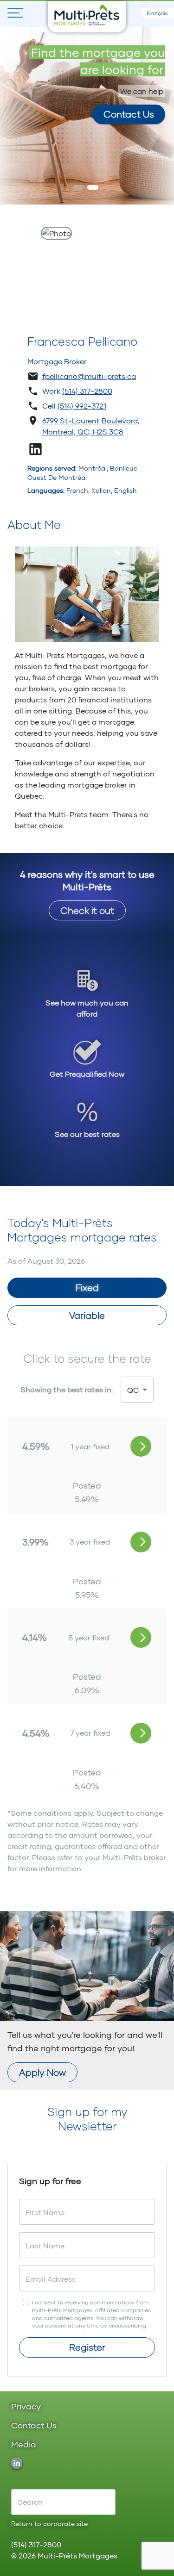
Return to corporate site (49, 2523)
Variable (87, 1315)
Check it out (87, 910)
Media (24, 2445)
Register (87, 2347)
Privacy (26, 2407)
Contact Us (129, 114)
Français (157, 13)
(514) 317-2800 (87, 391)
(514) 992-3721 (82, 406)
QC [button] (133, 1390)
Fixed (87, 1287)
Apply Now (42, 2072)
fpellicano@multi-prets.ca (89, 376)
